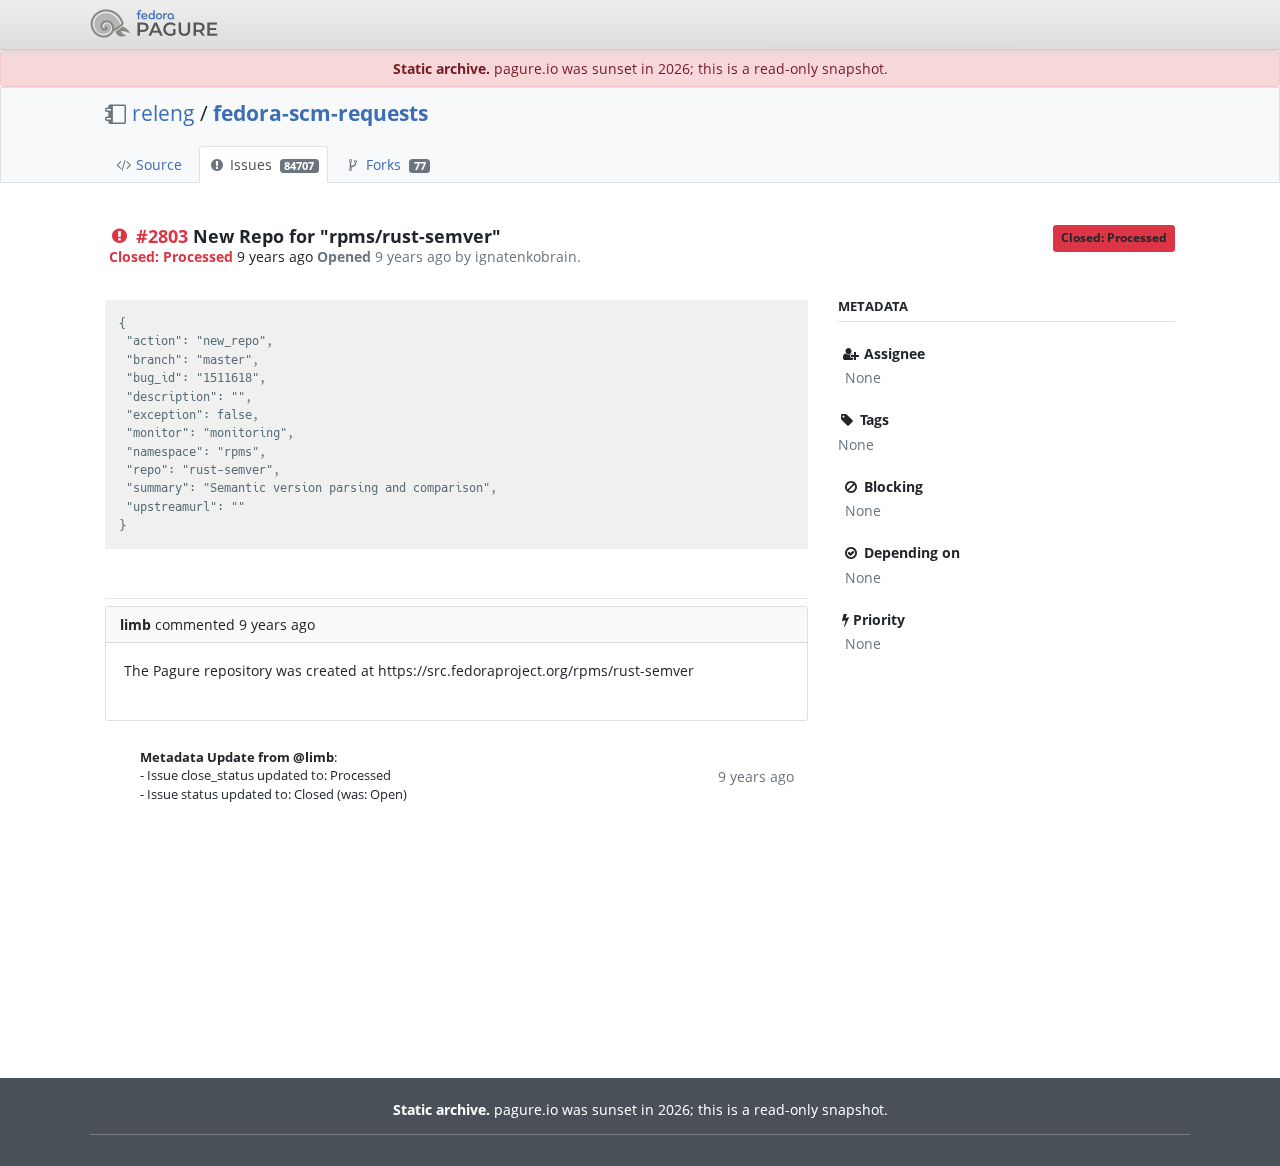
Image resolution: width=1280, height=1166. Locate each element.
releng (163, 113)
